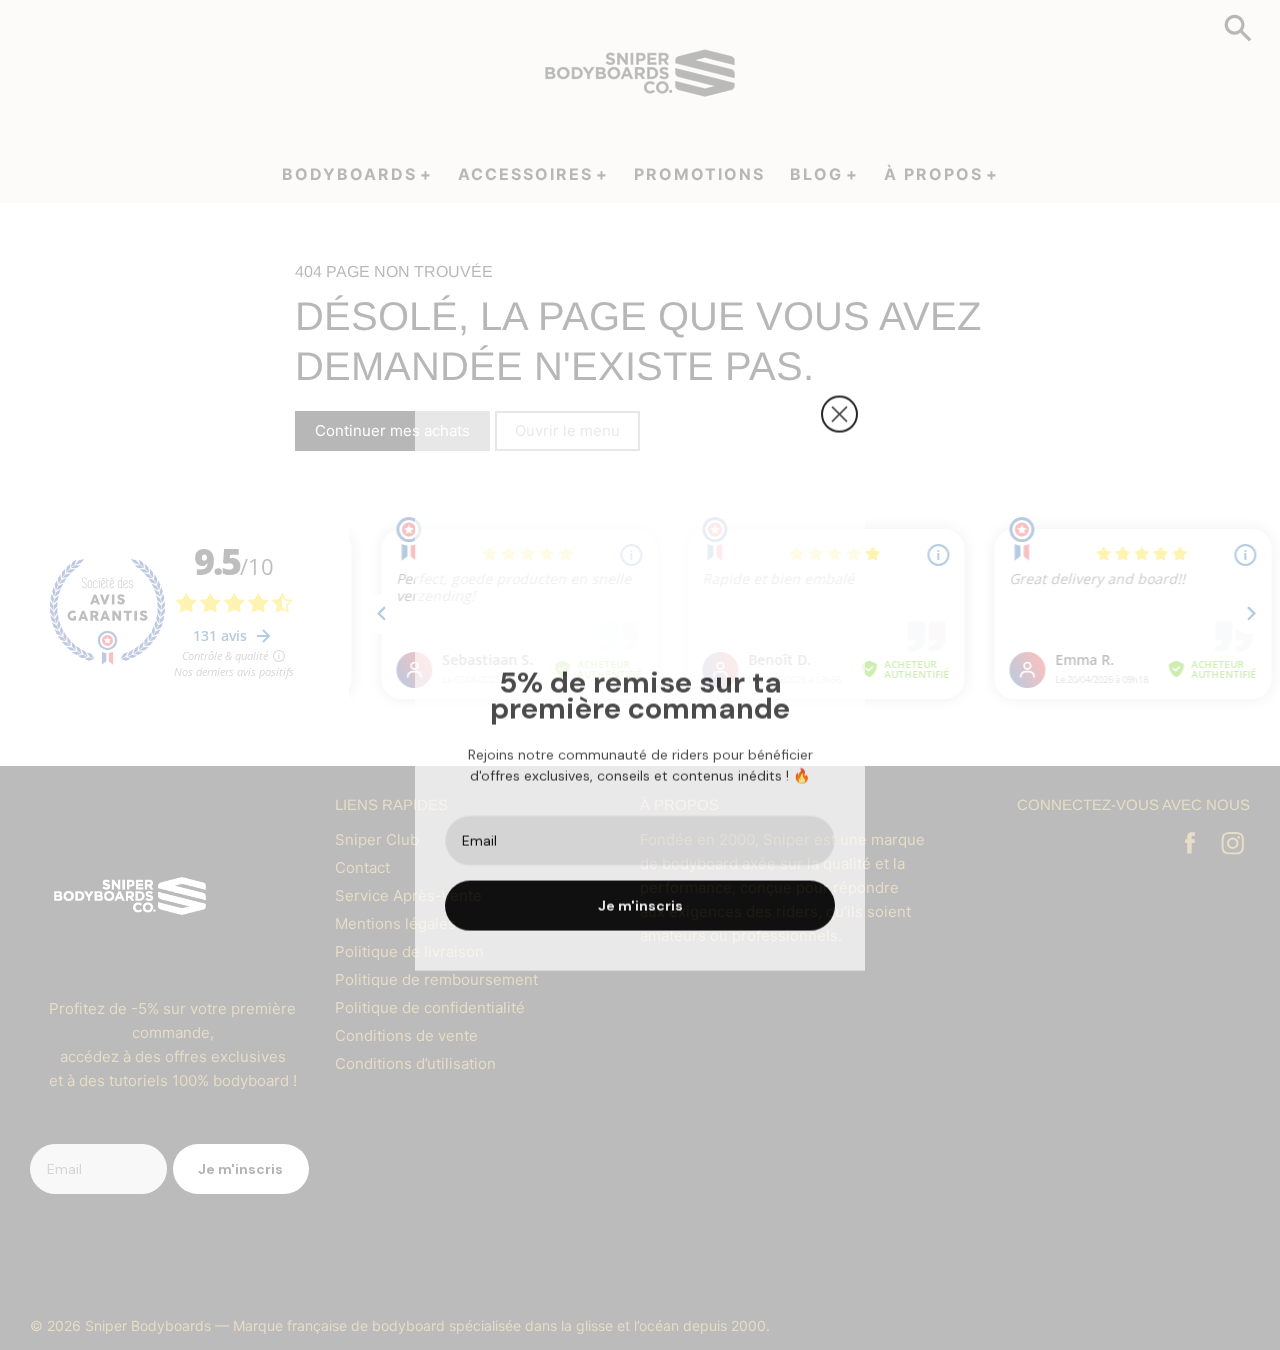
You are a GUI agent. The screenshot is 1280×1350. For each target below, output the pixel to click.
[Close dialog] (839, 409)
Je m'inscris (640, 901)
